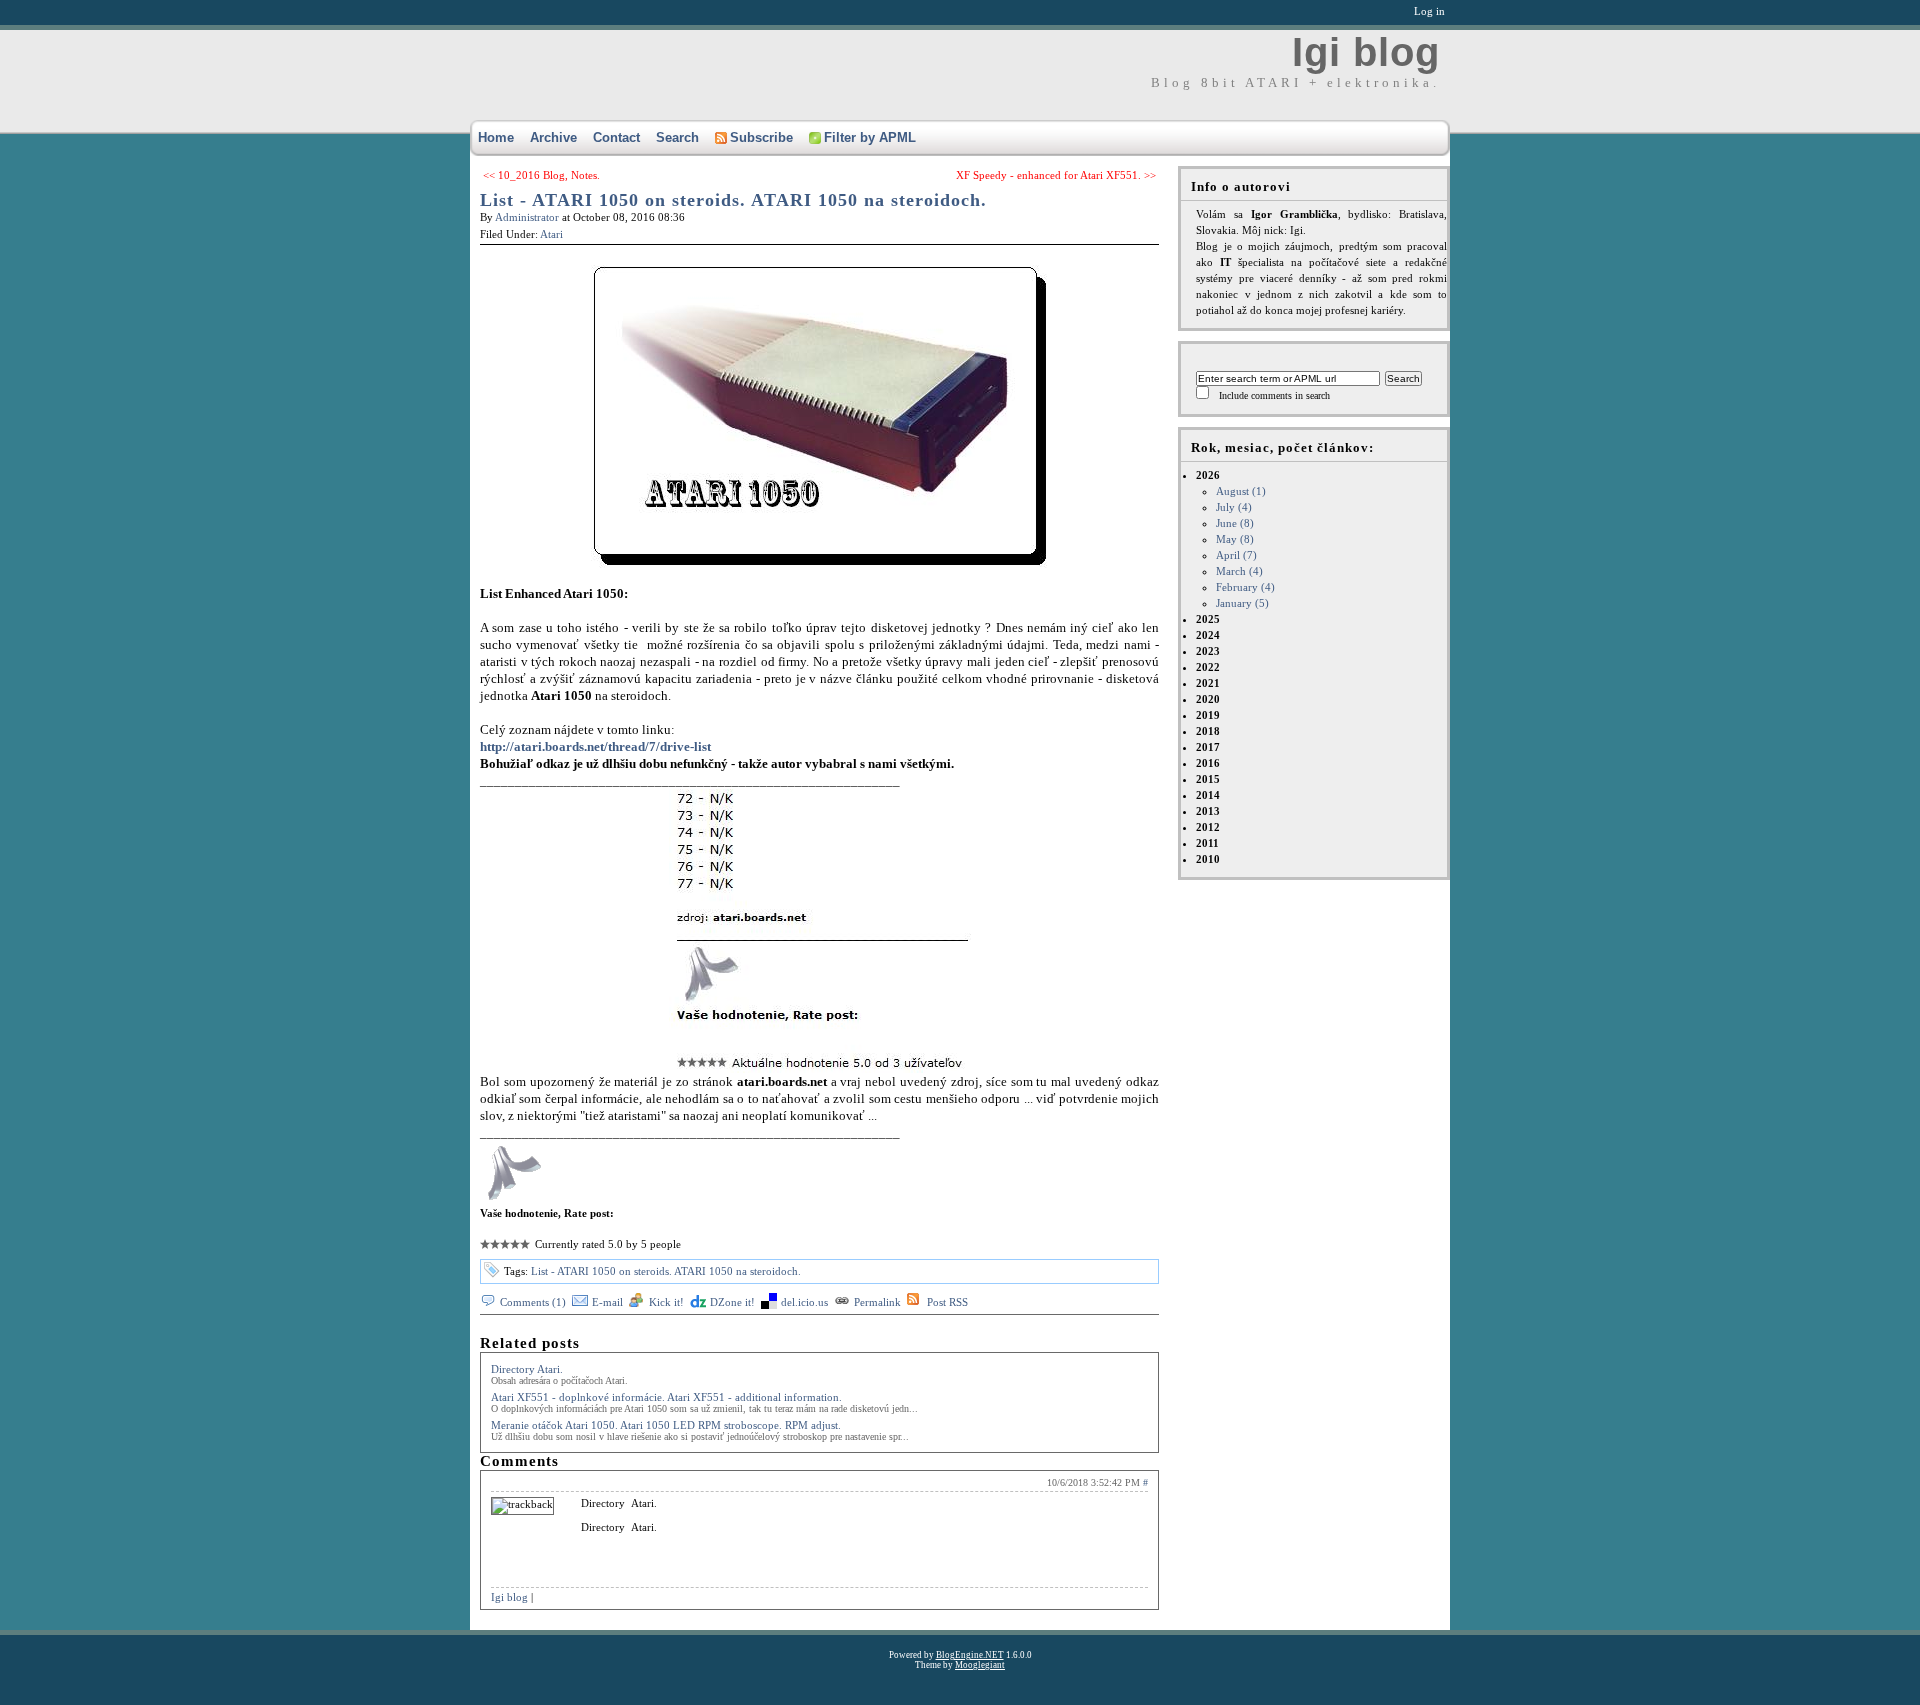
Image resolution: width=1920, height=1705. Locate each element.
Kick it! (666, 1302)
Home (496, 137)
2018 (1208, 731)
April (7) (1236, 555)
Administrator (527, 217)
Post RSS (947, 1302)
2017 (1208, 747)
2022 (1208, 667)
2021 (1208, 683)
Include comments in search (1274, 395)
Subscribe (761, 137)
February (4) (1245, 587)
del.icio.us (804, 1302)
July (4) (1234, 507)
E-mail (607, 1302)
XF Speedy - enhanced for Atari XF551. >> (1056, 175)
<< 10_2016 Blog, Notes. (541, 175)
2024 (1208, 635)
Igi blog (1366, 52)
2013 (1208, 811)
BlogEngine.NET (970, 1655)
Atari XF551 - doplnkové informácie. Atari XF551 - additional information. (666, 1397)
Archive (553, 137)
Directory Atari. (527, 1369)
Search (677, 137)
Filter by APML (870, 137)
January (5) (1242, 603)
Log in (1429, 11)
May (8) (1235, 539)
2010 (1208, 859)
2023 (1208, 651)
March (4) (1239, 571)
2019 (1208, 715)
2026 (1235, 539)
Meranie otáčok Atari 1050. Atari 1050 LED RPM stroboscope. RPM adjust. (666, 1425)
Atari (551, 234)
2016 (1208, 763)
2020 (1208, 699)
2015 (1208, 779)
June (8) (1235, 523)
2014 (1208, 795)
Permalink (877, 1302)
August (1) (1241, 491)
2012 (1208, 827)
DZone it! (732, 1302)
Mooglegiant (980, 1665)
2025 (1208, 619)
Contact (616, 137)
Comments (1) (533, 1302)
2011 (1207, 843)
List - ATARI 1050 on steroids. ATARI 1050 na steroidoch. (733, 200)
